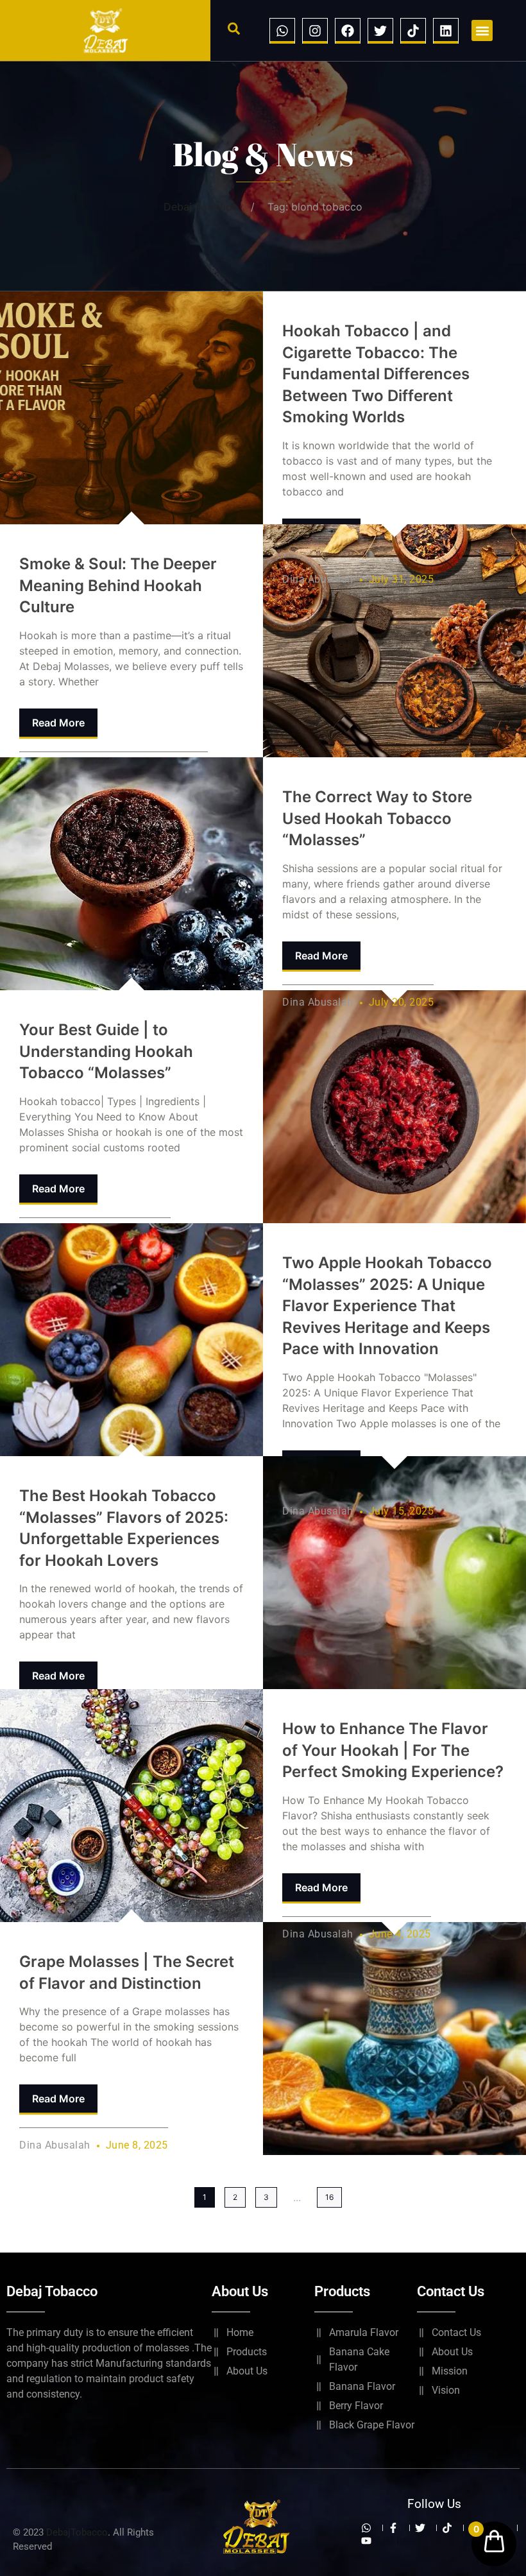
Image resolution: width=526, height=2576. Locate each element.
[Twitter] (380, 31)
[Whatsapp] (282, 31)
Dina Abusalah (318, 579)
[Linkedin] (446, 31)
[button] (234, 29)
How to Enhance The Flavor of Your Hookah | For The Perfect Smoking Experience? (393, 1750)
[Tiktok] (413, 31)
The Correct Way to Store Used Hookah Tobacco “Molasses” (377, 818)
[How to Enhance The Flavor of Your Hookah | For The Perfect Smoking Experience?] (394, 2039)
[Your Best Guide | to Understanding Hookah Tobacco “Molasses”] (131, 874)
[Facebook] (348, 31)
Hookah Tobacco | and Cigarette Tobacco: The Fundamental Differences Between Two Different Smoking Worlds (376, 374)
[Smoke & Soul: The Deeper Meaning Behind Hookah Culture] (131, 408)
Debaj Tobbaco (201, 207)
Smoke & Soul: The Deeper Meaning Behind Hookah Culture (118, 585)
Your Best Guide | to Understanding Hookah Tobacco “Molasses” (106, 1051)
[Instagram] (315, 31)
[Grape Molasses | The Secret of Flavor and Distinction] (131, 1806)
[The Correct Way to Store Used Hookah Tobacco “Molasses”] (394, 1107)
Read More (58, 723)
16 (329, 2197)
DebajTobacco (77, 2532)
